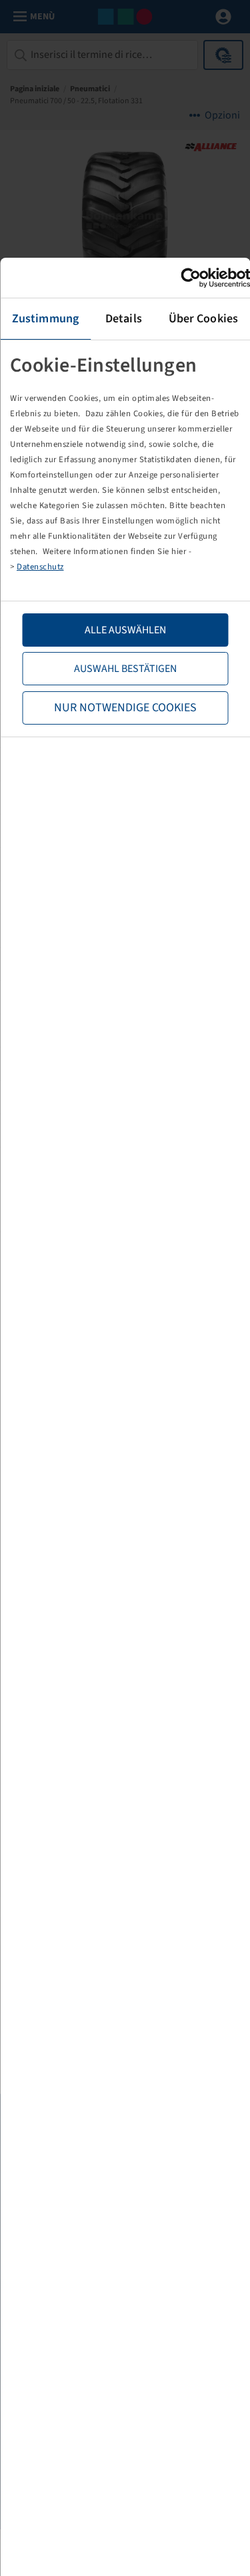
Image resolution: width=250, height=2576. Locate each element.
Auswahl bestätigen (125, 669)
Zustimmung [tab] (45, 319)
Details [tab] (124, 319)
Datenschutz (40, 567)
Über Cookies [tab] (203, 319)
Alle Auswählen (125, 630)
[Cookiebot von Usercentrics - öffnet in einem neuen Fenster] (192, 278)
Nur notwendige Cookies (125, 708)
